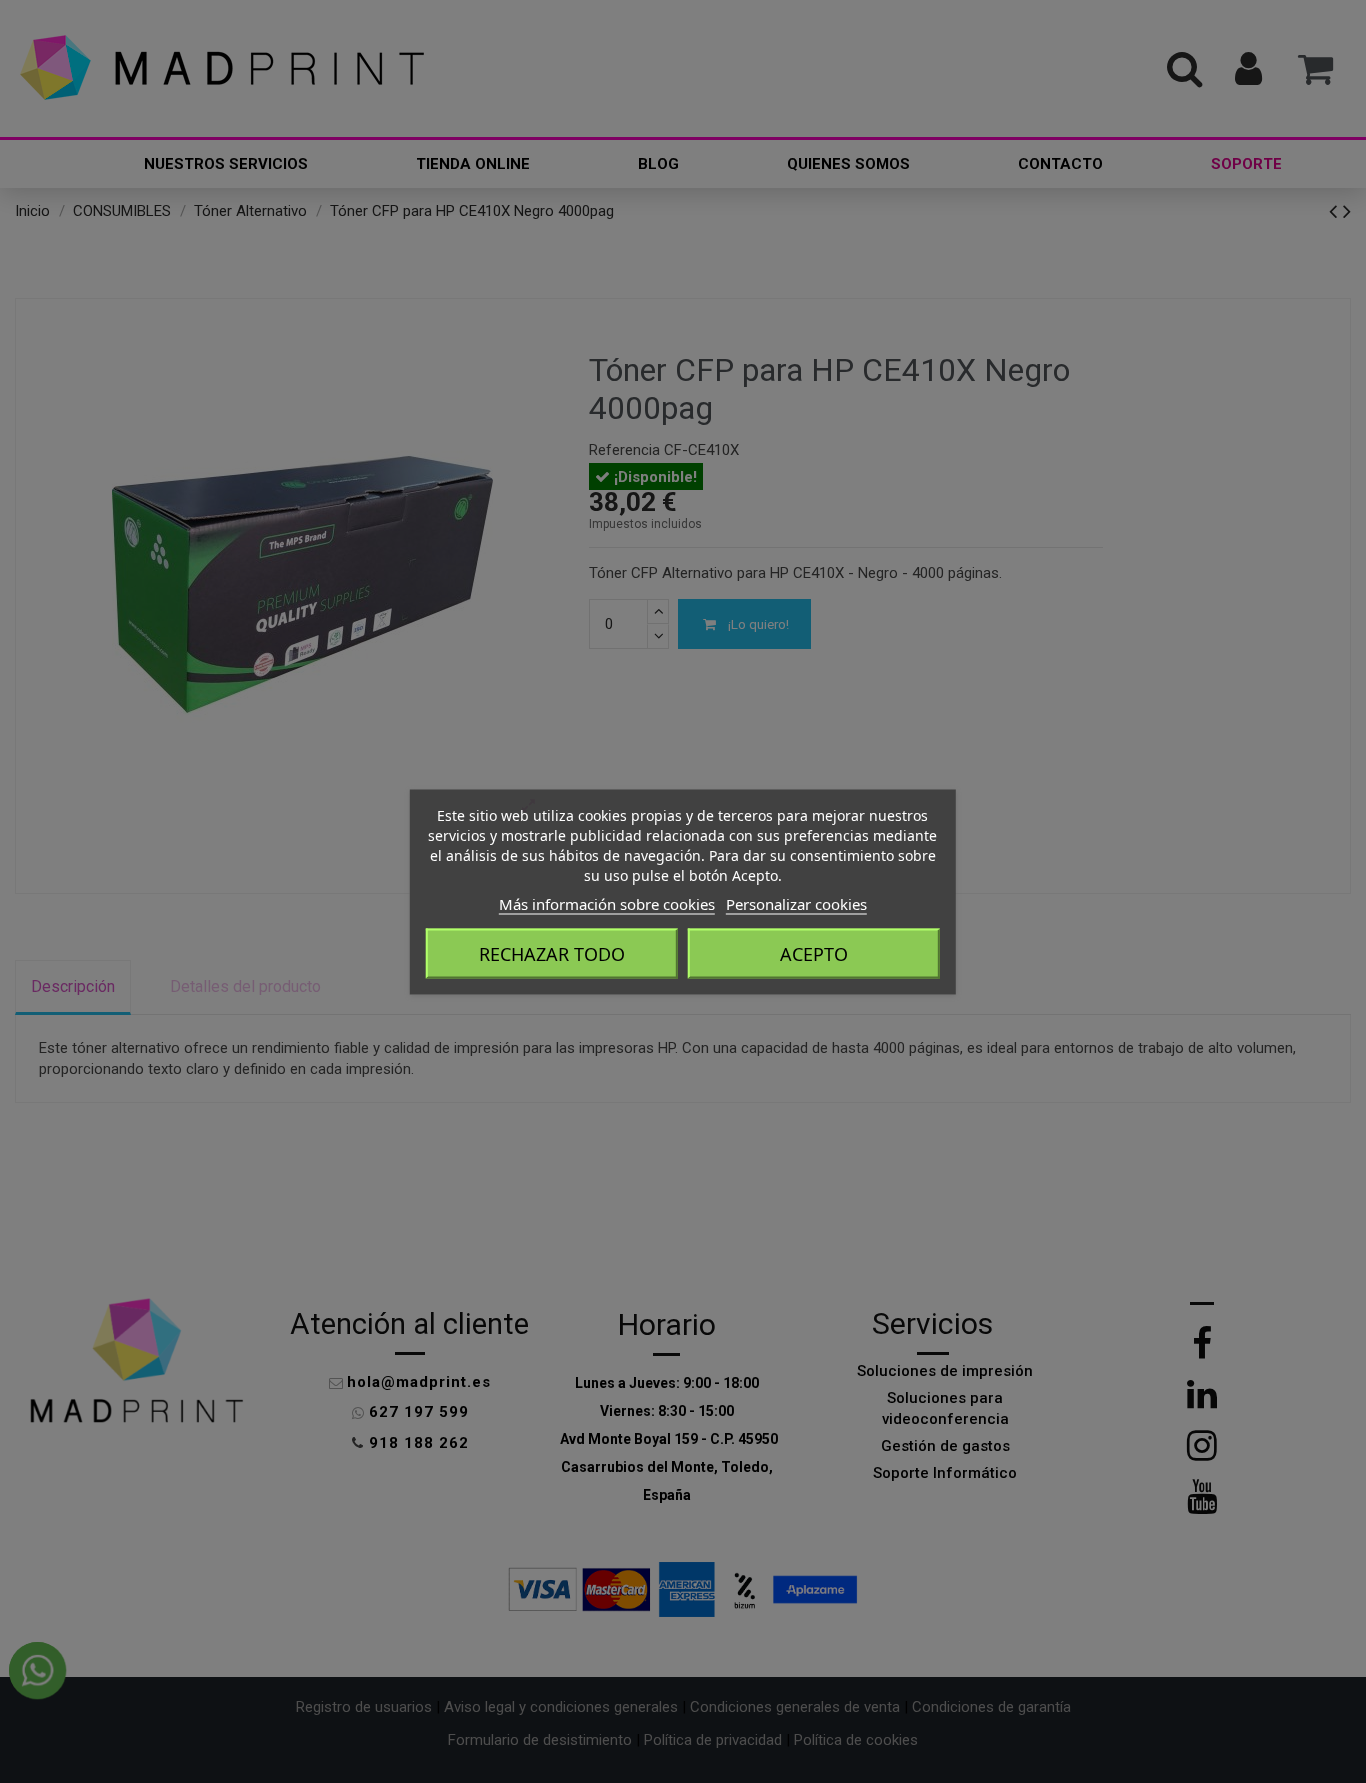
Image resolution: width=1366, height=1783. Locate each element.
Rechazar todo (552, 953)
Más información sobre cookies (607, 903)
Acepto (814, 953)
